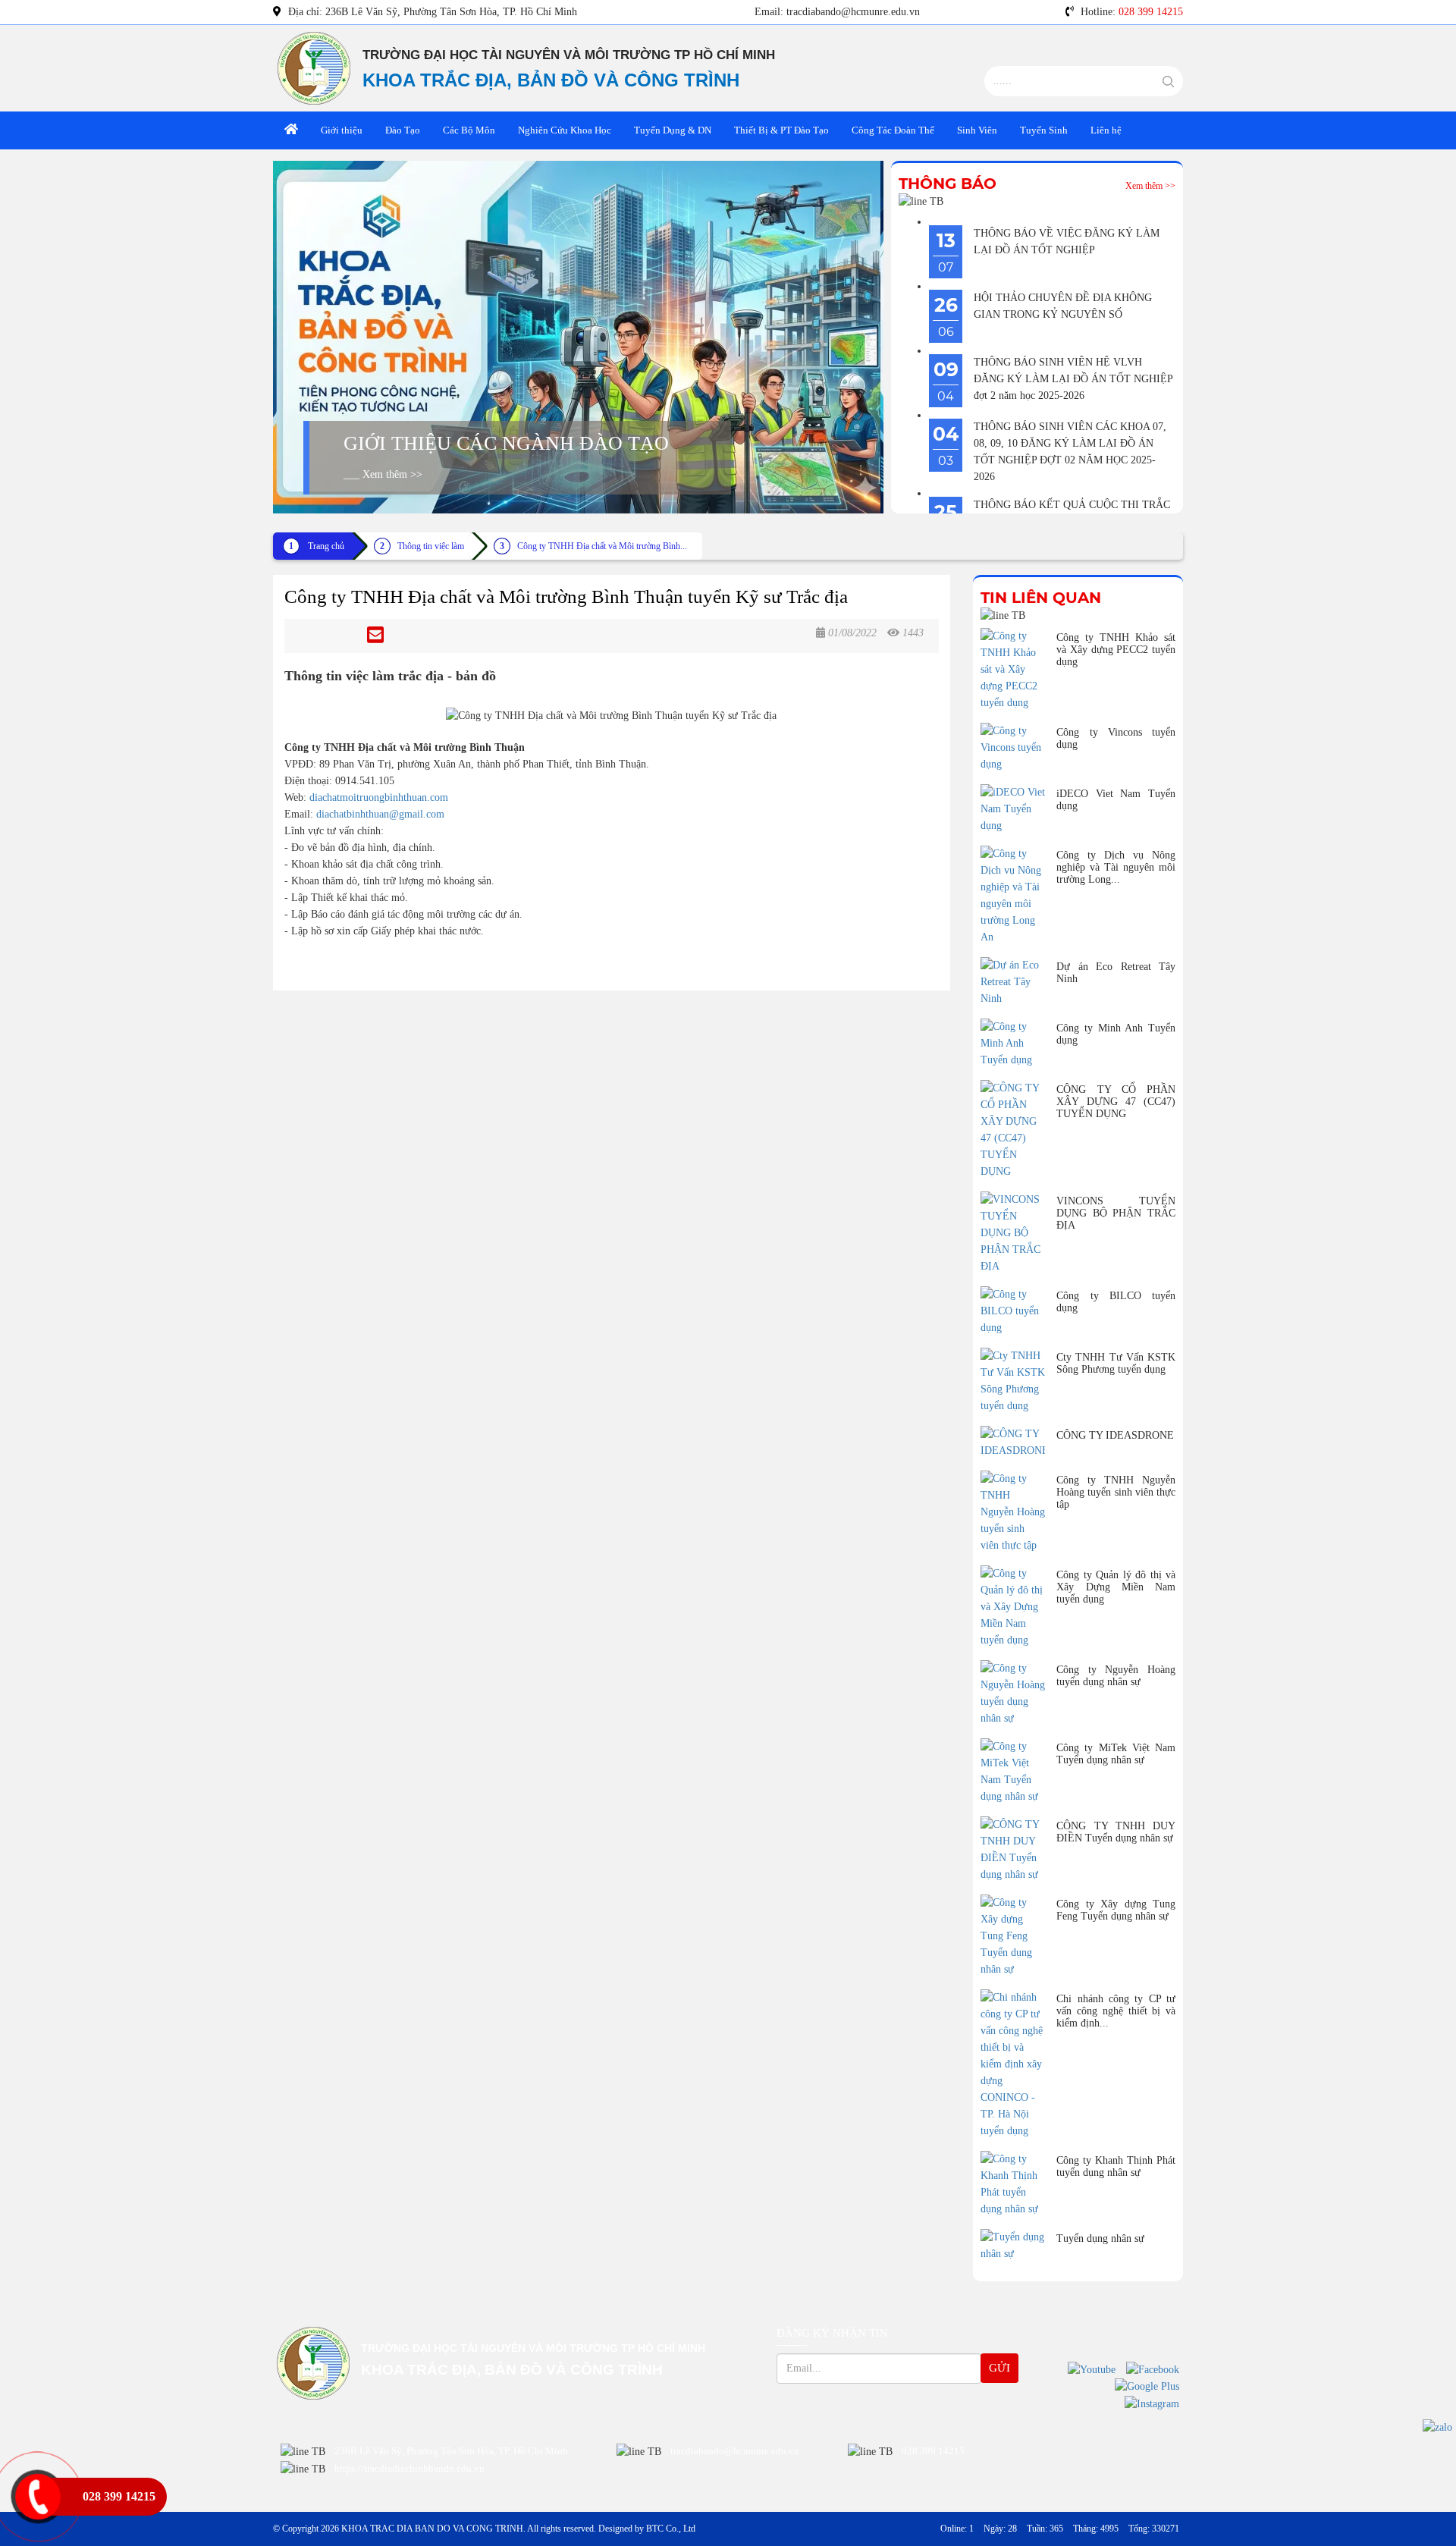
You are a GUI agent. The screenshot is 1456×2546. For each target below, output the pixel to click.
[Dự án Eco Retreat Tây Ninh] (1013, 982)
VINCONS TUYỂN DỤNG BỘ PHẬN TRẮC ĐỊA (1116, 1213)
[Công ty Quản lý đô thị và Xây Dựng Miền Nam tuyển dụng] (1013, 1607)
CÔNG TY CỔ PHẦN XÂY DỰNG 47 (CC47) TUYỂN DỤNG (1116, 1102)
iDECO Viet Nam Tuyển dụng (1116, 800)
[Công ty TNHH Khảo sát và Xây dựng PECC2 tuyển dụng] (1013, 670)
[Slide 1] (578, 337)
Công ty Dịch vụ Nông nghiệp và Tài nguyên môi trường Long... (1116, 867)
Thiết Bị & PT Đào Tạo (781, 130)
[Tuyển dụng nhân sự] (1013, 2246)
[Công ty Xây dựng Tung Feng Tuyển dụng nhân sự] (1013, 1936)
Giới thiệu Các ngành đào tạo (506, 443)
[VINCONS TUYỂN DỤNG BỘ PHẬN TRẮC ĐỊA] (1013, 1233)
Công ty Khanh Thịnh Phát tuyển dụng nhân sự (1116, 2166)
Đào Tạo (403, 130)
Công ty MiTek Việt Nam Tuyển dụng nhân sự (1116, 1754)
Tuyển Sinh (1044, 130)
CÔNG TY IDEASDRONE (1115, 1435)
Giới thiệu (342, 130)
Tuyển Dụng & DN (673, 130)
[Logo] (314, 67)
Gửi (999, 2368)
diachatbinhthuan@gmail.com (380, 814)
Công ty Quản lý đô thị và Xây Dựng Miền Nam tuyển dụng (1116, 1587)
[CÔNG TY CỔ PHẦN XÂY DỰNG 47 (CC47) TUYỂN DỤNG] (1013, 1130)
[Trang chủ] (291, 130)
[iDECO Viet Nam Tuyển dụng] (1013, 809)
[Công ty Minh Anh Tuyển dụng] (1013, 1044)
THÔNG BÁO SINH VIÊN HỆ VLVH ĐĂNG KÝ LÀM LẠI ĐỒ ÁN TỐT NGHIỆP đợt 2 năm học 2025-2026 (1073, 379)
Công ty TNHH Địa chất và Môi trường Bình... (602, 546)
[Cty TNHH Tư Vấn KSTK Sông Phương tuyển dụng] (1013, 1381)
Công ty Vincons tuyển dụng (1116, 738)
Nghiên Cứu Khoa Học (565, 130)
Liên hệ (1106, 130)
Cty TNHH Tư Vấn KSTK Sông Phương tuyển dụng (1116, 1363)
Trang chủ (326, 546)
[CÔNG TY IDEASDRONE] (1013, 1443)
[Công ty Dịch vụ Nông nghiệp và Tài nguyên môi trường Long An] (1013, 896)
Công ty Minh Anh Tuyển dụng (1116, 1034)
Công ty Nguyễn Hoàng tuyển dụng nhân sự (1116, 1676)
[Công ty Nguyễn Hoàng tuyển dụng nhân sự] (1013, 1694)
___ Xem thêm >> (383, 474)
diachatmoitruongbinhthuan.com (379, 797)
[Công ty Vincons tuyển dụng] (1013, 748)
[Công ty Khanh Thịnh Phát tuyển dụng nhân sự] (1013, 2184)
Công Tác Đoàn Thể (893, 130)
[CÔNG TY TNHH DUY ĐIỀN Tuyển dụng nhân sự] (1013, 1850)
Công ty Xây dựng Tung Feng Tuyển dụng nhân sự (1116, 1910)
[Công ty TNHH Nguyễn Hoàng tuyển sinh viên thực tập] (1013, 1512)
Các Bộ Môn (469, 130)
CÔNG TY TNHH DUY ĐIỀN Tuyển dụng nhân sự (1116, 1832)
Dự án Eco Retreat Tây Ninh (1116, 973)
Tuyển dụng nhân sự (1100, 2238)
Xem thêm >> (1150, 186)
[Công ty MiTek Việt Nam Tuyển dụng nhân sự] (1013, 1772)
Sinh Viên (977, 130)
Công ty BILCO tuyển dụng (1116, 1302)
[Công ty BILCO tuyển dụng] (1013, 1311)
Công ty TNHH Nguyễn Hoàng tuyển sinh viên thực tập (1116, 1492)
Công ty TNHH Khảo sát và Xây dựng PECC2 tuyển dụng (1116, 650)
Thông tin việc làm (431, 546)
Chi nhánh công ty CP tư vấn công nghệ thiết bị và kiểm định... (1116, 2011)
